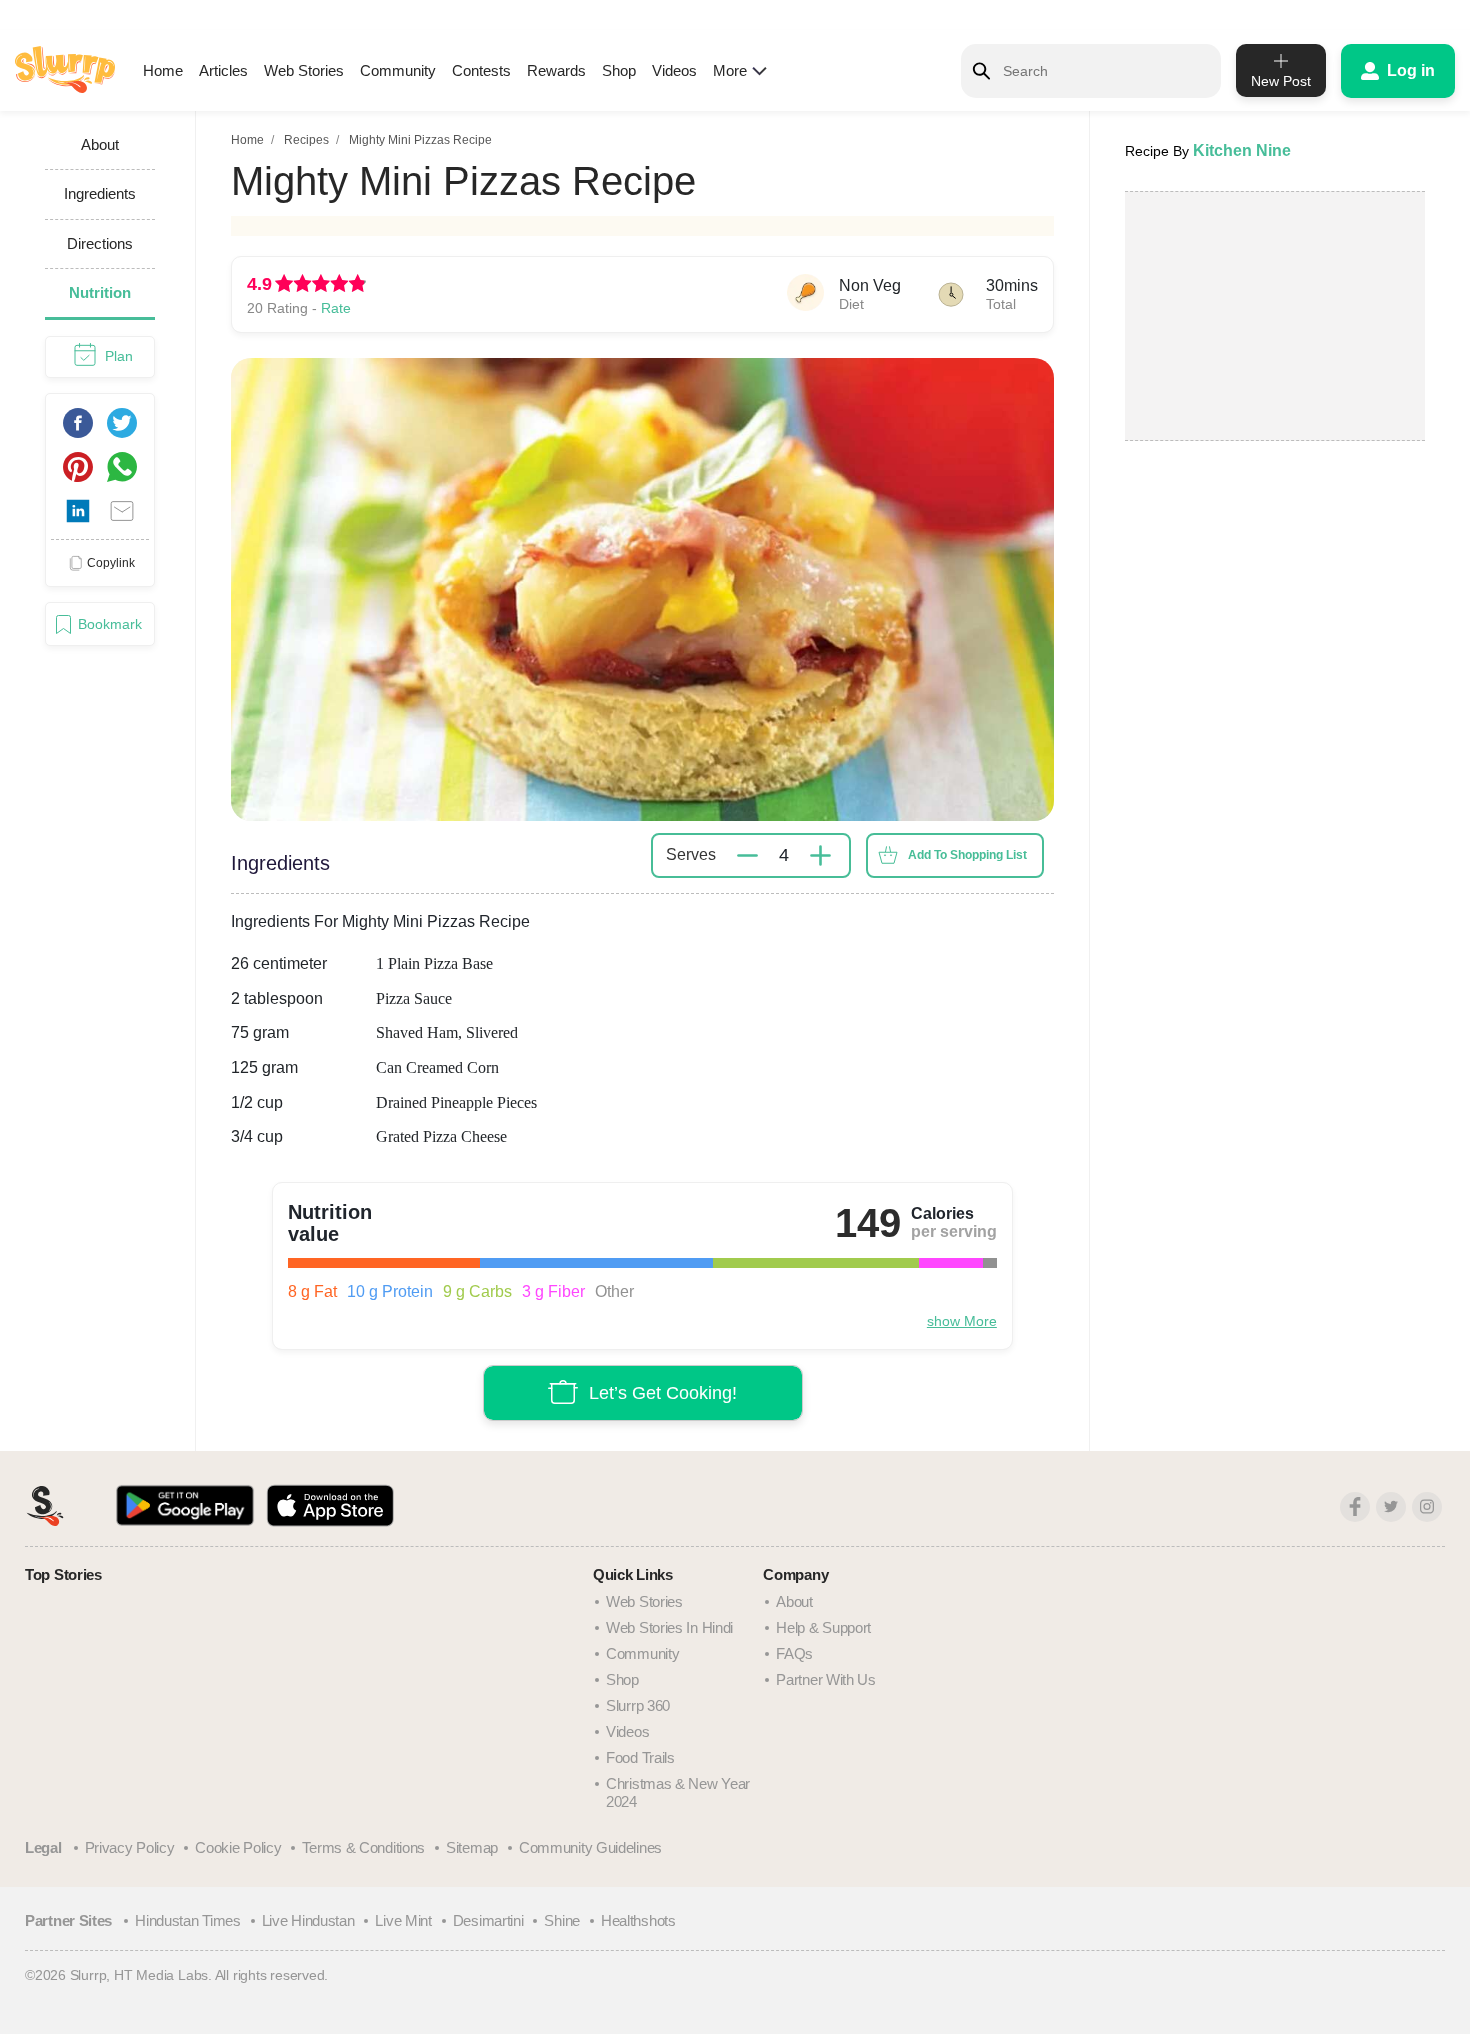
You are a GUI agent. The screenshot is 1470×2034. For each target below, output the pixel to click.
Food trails (640, 1757)
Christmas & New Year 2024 (678, 1792)
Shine (562, 1920)
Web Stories (304, 70)
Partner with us (826, 1679)
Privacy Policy (130, 1847)
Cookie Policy (238, 1847)
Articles (223, 70)
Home (163, 70)
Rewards (556, 70)
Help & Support (823, 1627)
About (794, 1601)
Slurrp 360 (638, 1705)
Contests (481, 70)
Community (398, 70)
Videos (674, 70)
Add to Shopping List (967, 855)
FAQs (794, 1653)
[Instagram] (1427, 1507)
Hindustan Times (188, 1920)
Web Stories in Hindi (669, 1627)
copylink (111, 562)
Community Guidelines (590, 1847)
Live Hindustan (308, 1920)
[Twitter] (1391, 1507)
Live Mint (403, 1920)
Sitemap (472, 1847)
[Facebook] (1355, 1507)
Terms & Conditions (363, 1847)
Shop (619, 70)
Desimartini (488, 1920)
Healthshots (638, 1920)
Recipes (306, 140)
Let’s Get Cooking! (663, 1392)
